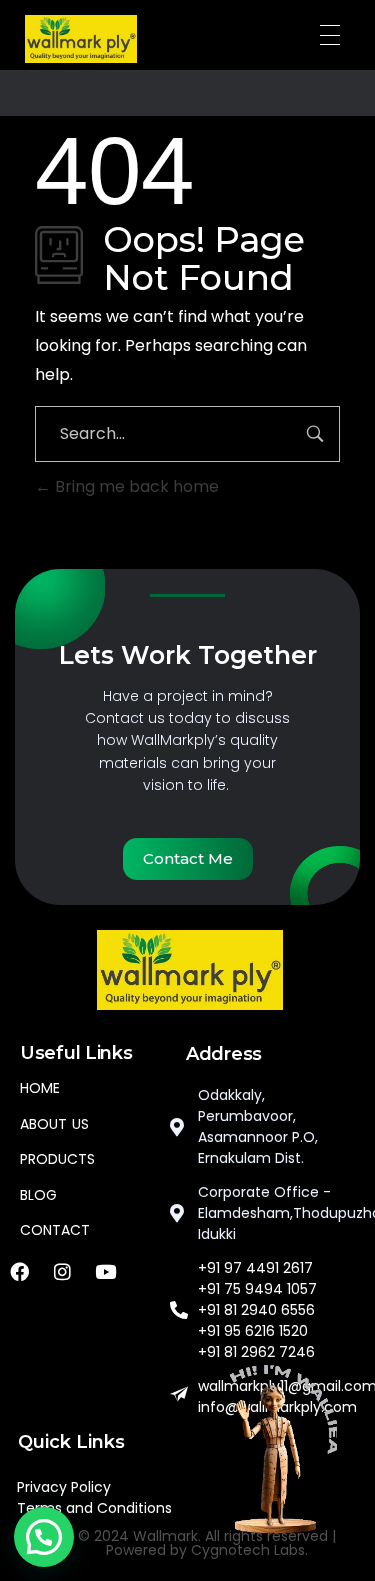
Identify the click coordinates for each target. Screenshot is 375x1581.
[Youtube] (105, 1271)
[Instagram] (62, 1271)
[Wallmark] (81, 39)
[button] (44, 1537)
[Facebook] (19, 1271)
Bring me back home (135, 486)
